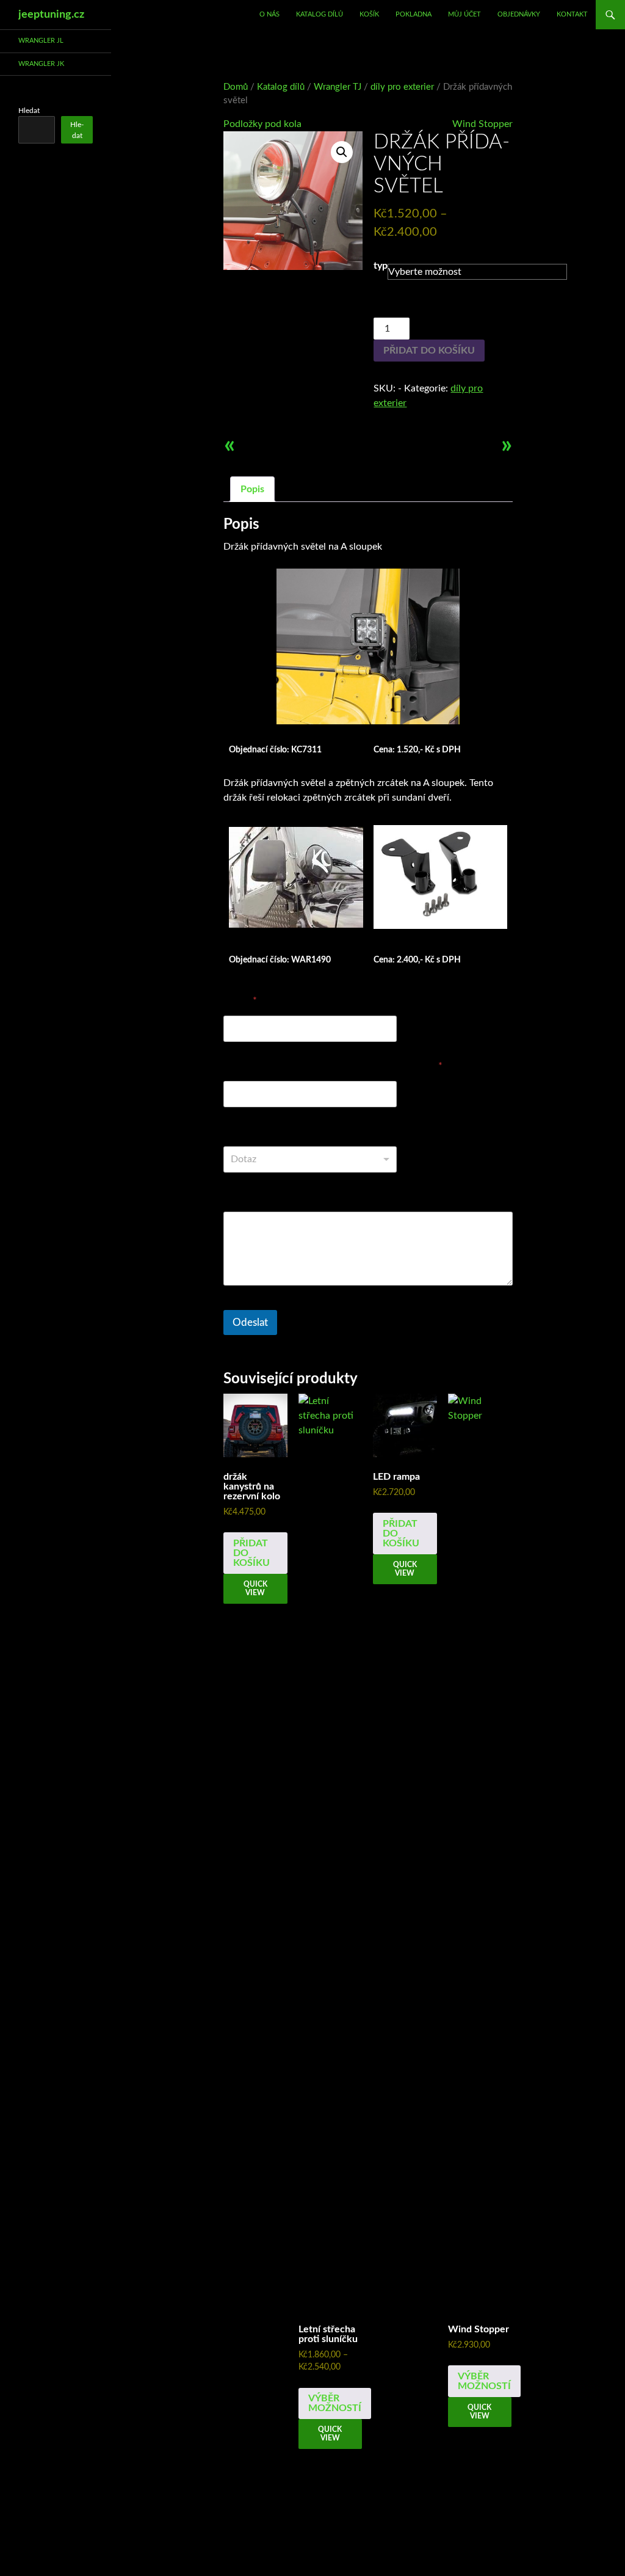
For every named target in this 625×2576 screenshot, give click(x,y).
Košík (369, 14)
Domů (236, 87)
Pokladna (414, 14)
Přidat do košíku (429, 351)
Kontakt (572, 14)
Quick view (255, 1588)
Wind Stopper (482, 124)
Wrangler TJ (338, 87)
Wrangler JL (41, 41)
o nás (269, 14)
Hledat (29, 111)
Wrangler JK (41, 64)
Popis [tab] (252, 489)
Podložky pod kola (262, 124)
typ (381, 266)
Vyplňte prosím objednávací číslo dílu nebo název (333, 1066)
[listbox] (310, 1159)
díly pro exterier (402, 87)
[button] (342, 152)
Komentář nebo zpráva (272, 1196)
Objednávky (519, 14)
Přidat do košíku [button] (251, 1553)
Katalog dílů (320, 14)
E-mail (240, 1000)
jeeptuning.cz (51, 15)
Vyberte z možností (265, 1131)
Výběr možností (335, 2403)
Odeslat (250, 1323)
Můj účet (464, 14)
